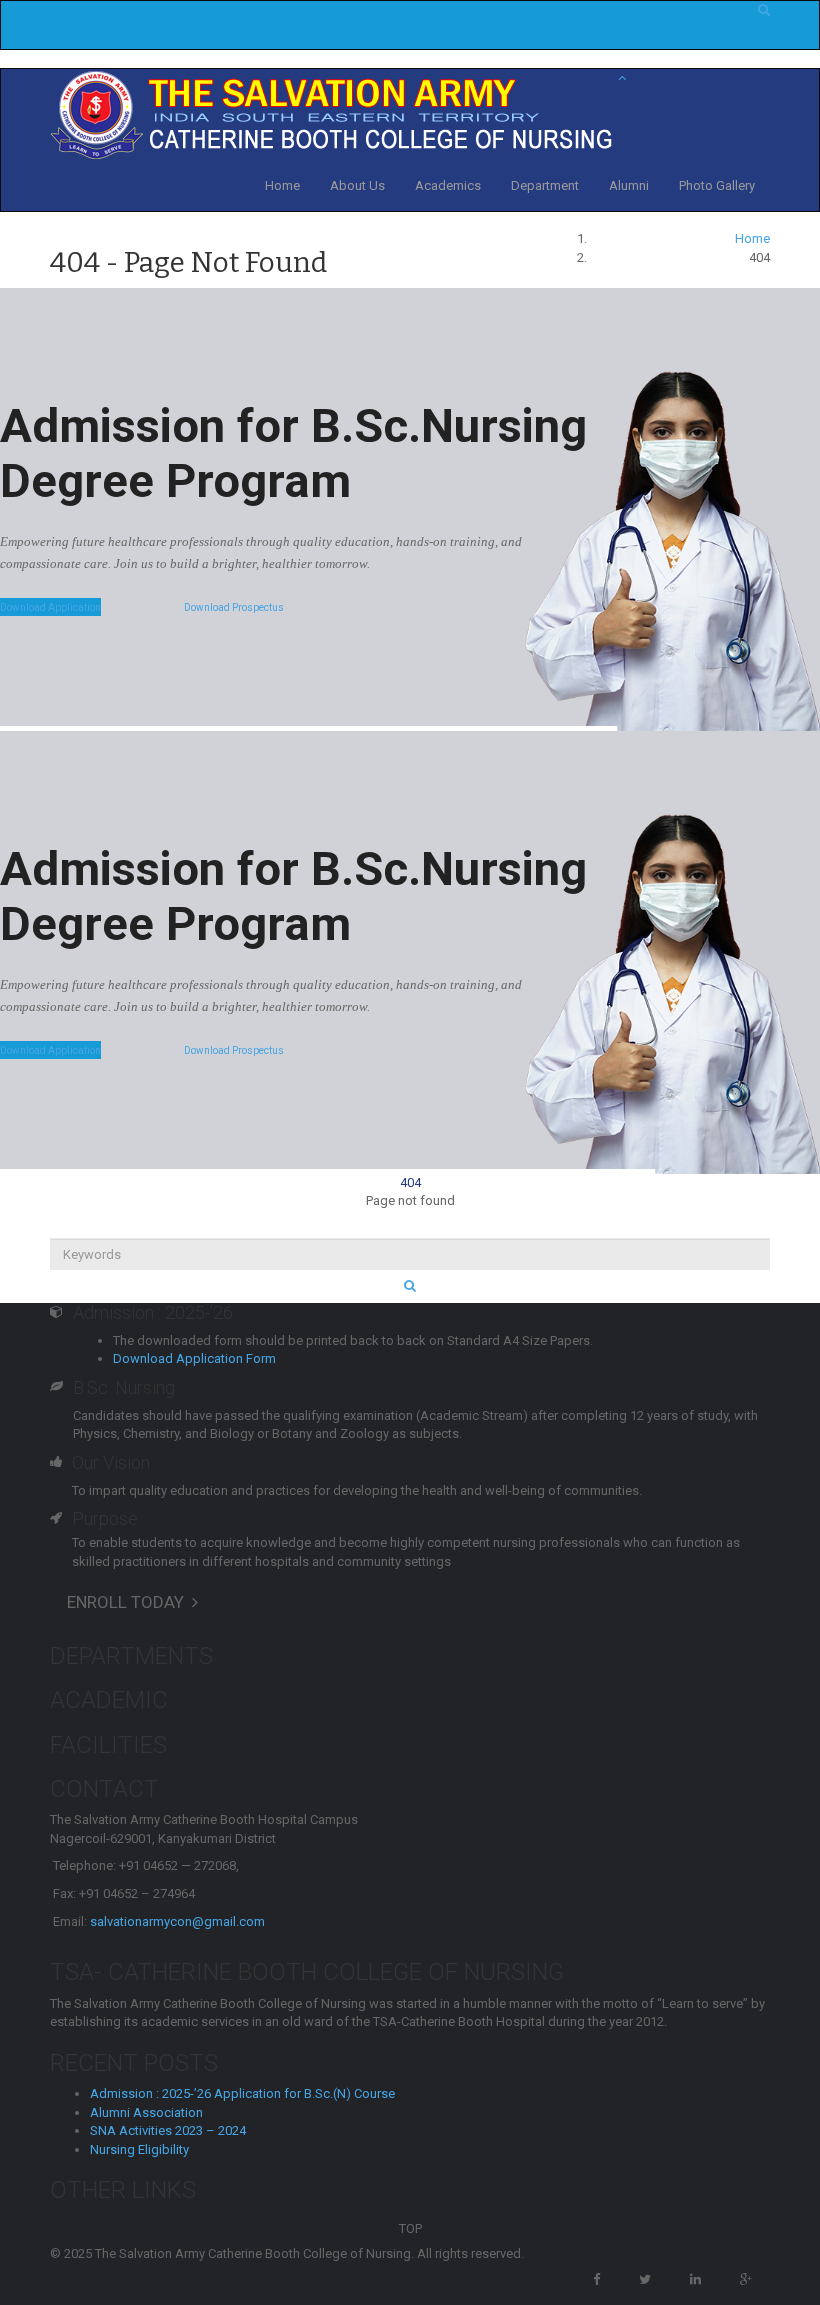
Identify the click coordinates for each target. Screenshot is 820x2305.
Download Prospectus (234, 607)
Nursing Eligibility (139, 2149)
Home (282, 185)
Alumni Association (146, 2112)
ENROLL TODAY (129, 1602)
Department (545, 185)
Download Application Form (194, 1358)
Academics (448, 185)
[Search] (410, 1286)
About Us (357, 185)
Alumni (629, 185)
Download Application (50, 607)
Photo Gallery (717, 185)
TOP (410, 2228)
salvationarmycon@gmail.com (177, 1921)
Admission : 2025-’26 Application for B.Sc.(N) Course (242, 2093)
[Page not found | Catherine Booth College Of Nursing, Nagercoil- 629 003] (334, 113)
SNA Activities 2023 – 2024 (168, 2130)
